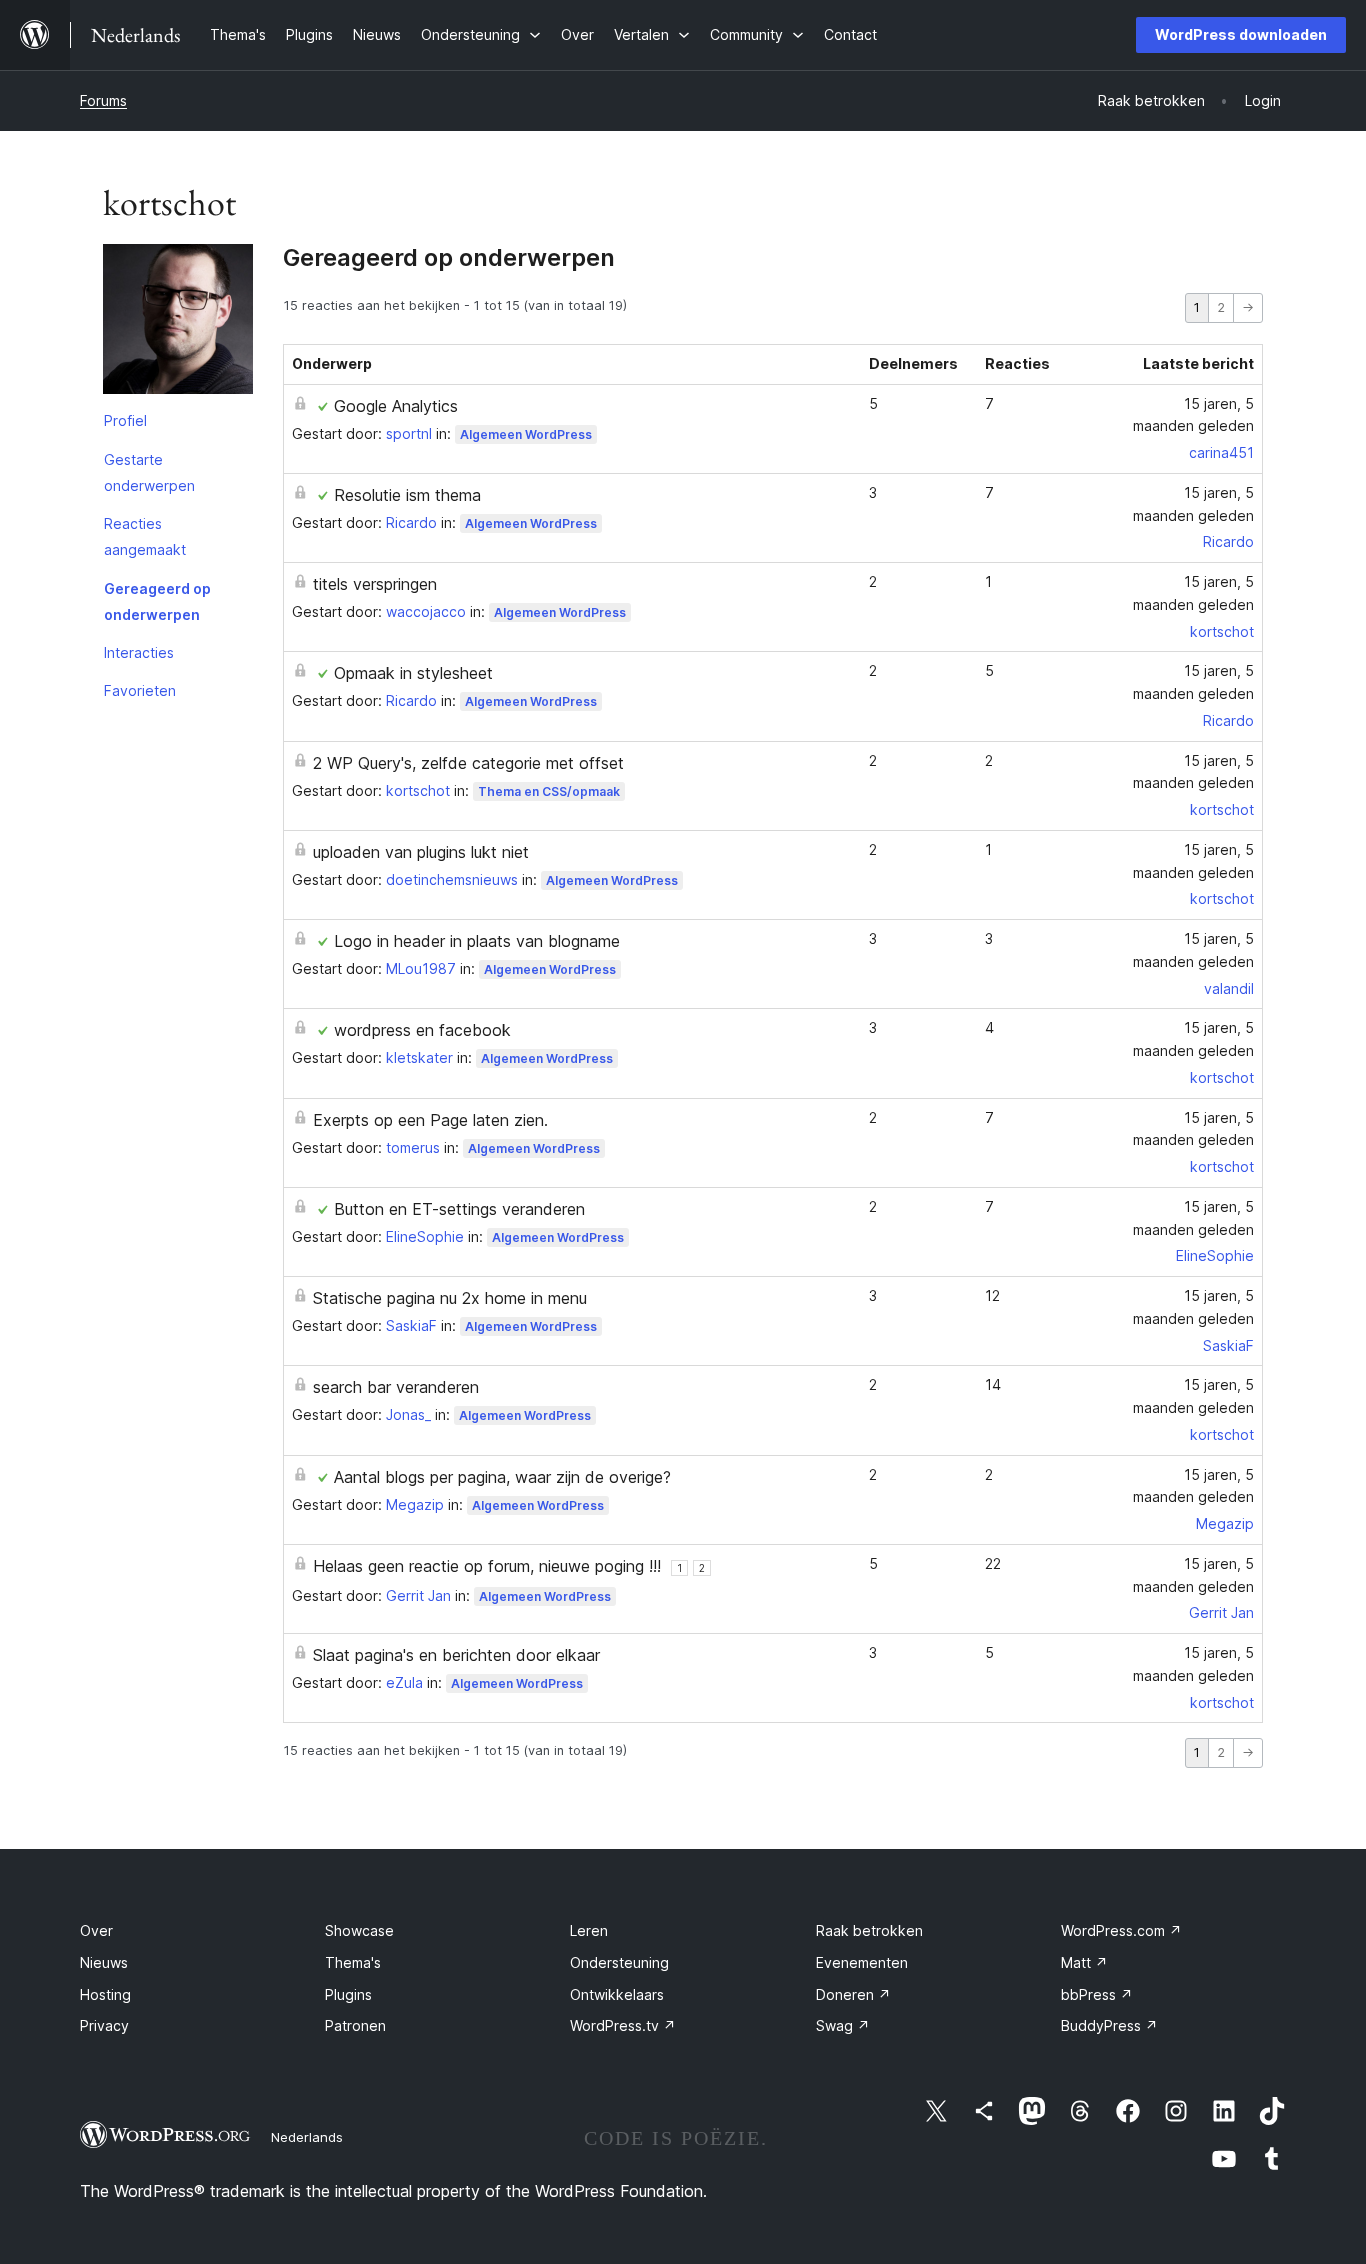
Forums (103, 100)
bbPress (1097, 1994)
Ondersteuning (619, 1962)
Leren (589, 1930)
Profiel (125, 420)
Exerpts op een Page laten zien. (430, 1120)
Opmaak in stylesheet (413, 673)
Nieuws (104, 1962)
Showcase (359, 1930)
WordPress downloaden (1241, 34)
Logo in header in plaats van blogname (477, 941)
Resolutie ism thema (407, 495)
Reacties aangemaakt (145, 536)
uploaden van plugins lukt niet (421, 852)
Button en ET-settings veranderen (459, 1209)
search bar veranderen (396, 1387)
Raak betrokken (869, 1930)
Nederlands (307, 2137)
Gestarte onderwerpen (149, 472)
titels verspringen (375, 584)
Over (96, 1930)
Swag (843, 2025)
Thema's (353, 1962)
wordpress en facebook (422, 1030)
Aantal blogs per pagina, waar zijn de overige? (502, 1477)
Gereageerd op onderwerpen (157, 601)
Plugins (348, 1994)
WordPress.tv (623, 2025)
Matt (1084, 1962)
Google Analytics (396, 406)
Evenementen (862, 1962)
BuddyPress (1109, 2025)
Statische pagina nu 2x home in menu (450, 1298)
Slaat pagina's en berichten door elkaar (456, 1655)
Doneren (853, 1994)
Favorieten (140, 690)
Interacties (139, 652)
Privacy (104, 2025)
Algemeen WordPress (526, 434)
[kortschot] (178, 323)
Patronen (355, 2025)
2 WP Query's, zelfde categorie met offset (468, 763)
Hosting (105, 1994)
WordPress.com (1121, 1930)
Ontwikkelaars (617, 1994)
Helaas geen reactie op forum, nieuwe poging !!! (487, 1566)
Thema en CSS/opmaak (549, 791)
